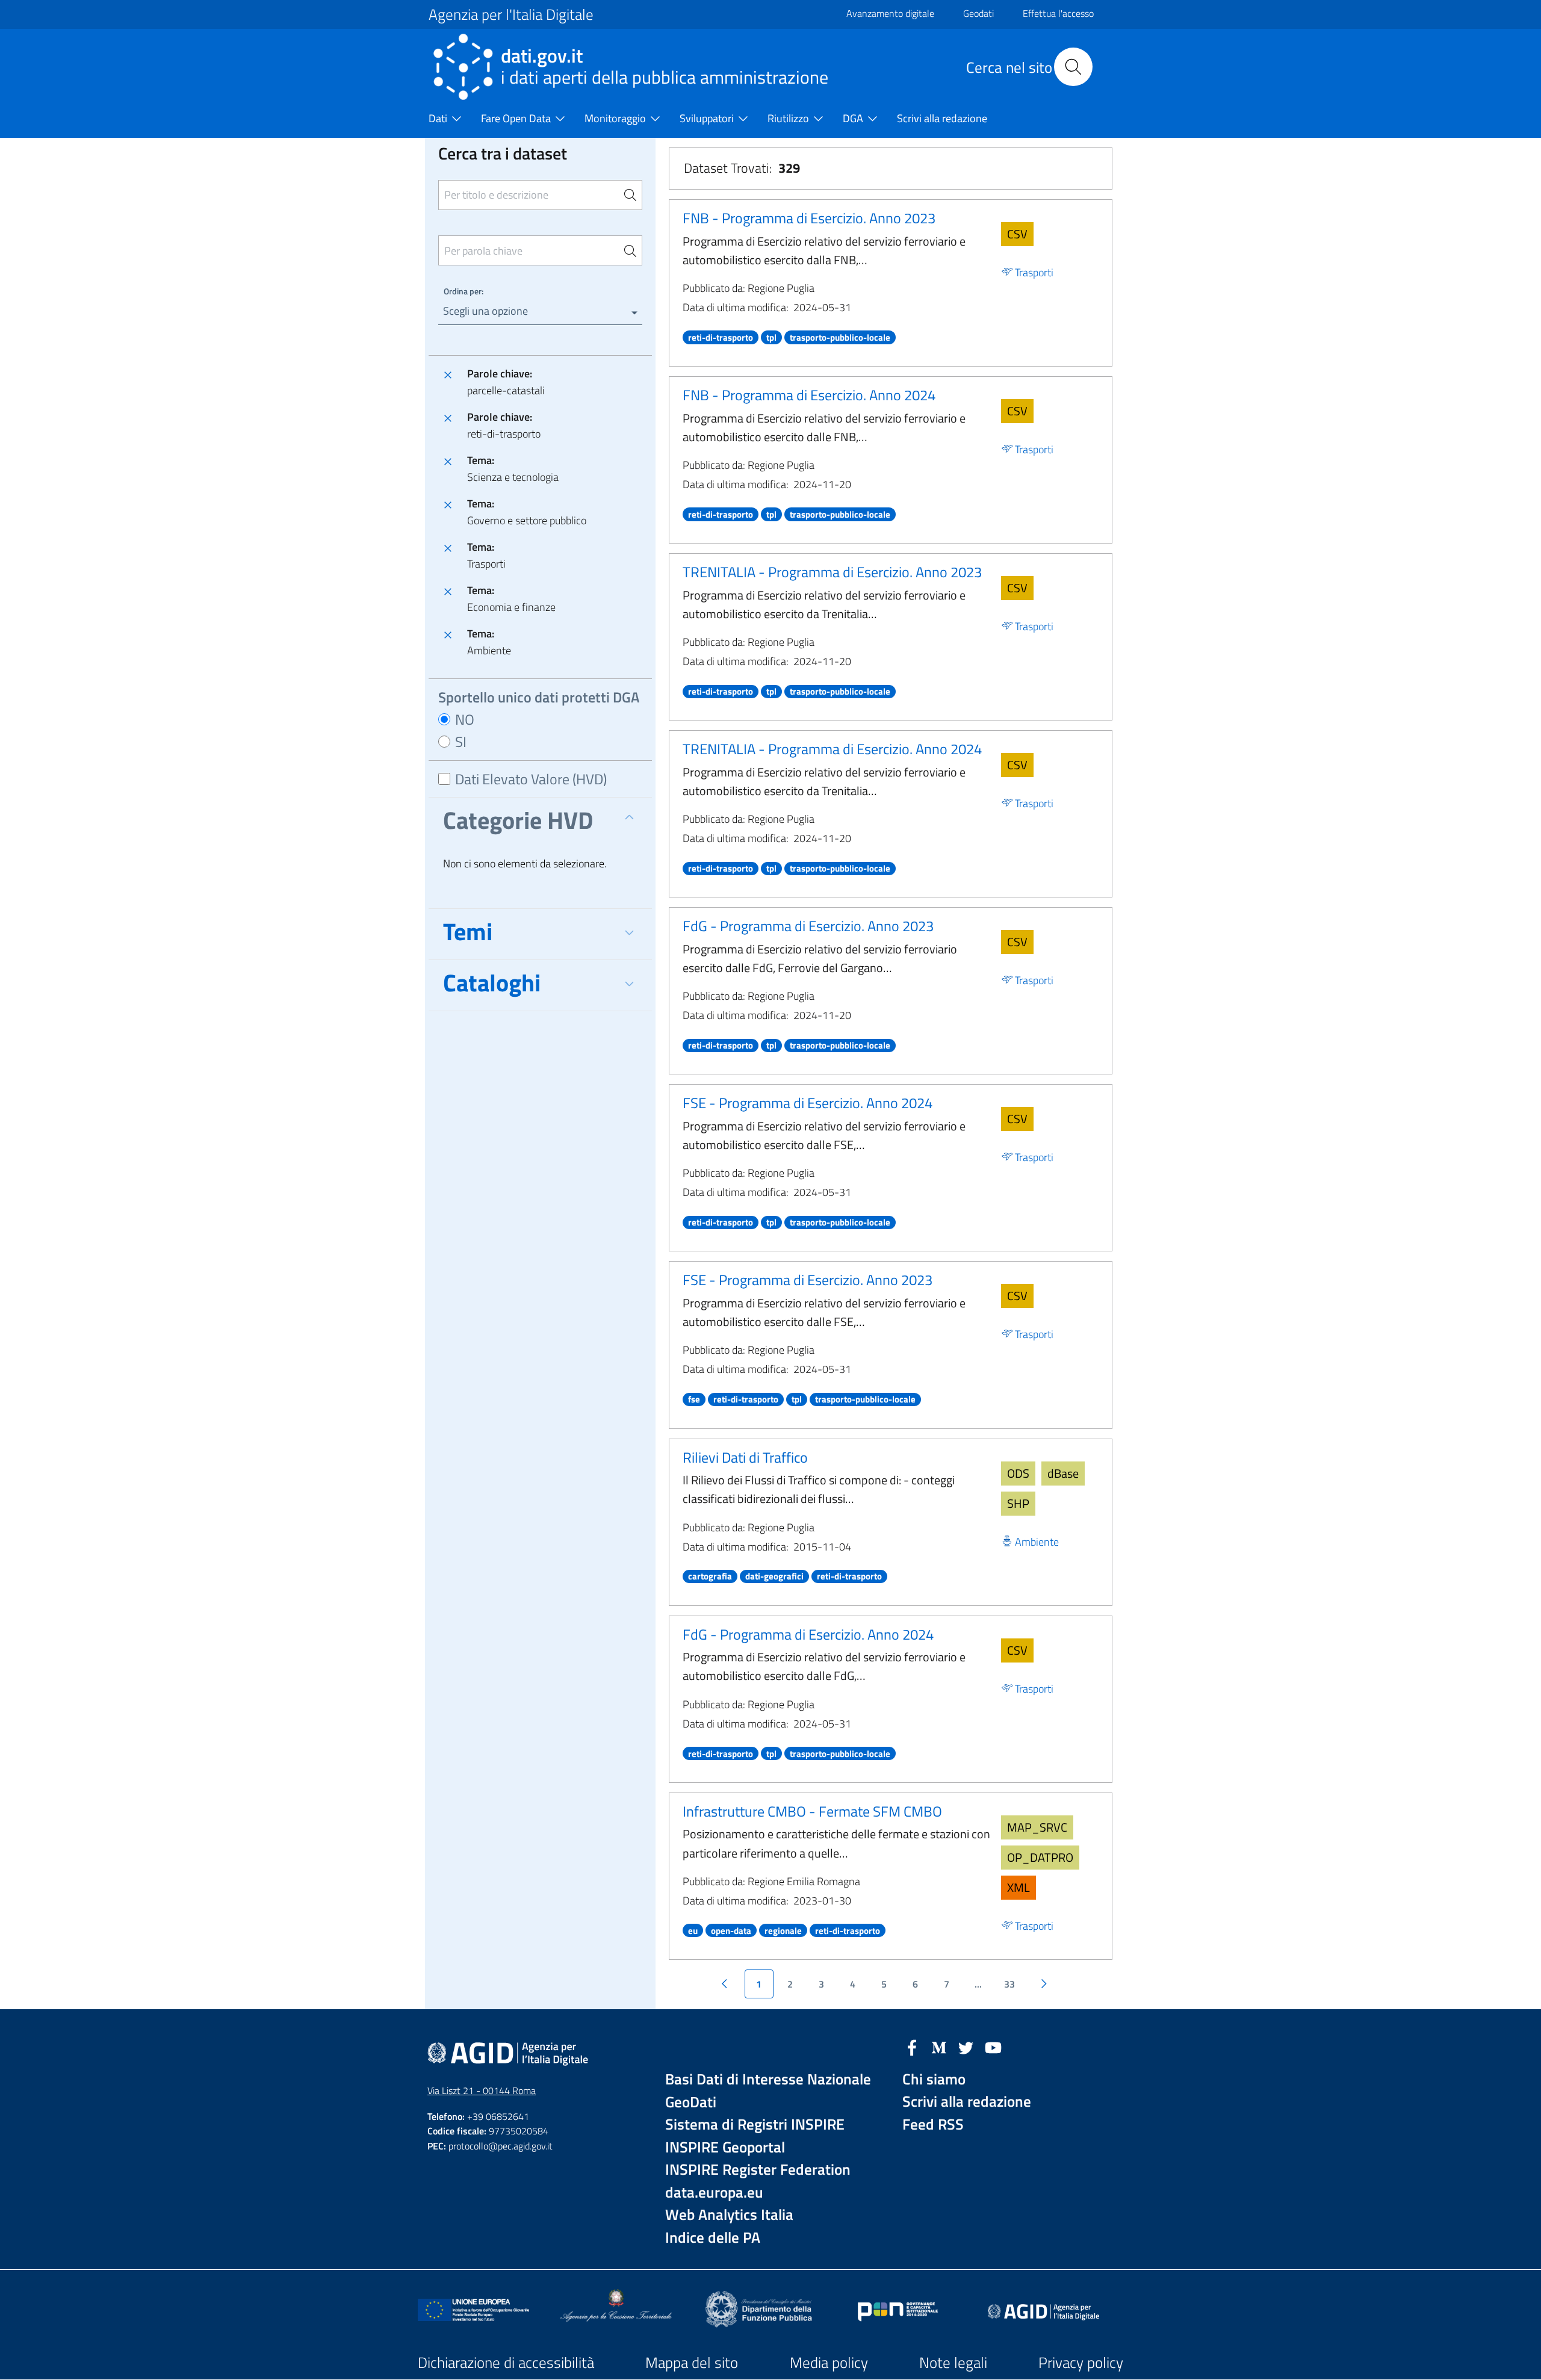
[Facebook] (912, 2047)
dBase (1063, 1473)
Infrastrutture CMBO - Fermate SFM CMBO (812, 1811)
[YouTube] (993, 2047)
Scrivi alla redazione (967, 2102)
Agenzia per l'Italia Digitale (511, 14)
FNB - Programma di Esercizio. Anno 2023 (809, 218)
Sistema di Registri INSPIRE (755, 2124)
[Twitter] (966, 2047)
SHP (1018, 1503)
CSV (1017, 234)
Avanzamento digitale (890, 13)
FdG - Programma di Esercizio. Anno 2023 (808, 926)
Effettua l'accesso (1058, 13)
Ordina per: (464, 291)
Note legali (953, 2363)
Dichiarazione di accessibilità (506, 2363)
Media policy (829, 2363)
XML (1019, 1887)
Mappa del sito (692, 2363)
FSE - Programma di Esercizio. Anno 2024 (808, 1103)
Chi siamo (934, 2079)
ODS (1018, 1473)
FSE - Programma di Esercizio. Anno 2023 (808, 1280)
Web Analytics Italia (729, 2215)
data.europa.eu (714, 2193)
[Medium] (939, 2047)
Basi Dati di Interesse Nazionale (768, 2079)
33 (1009, 1984)
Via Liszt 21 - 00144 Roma (482, 2090)
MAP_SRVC (1037, 1827)
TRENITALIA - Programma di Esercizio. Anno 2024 (832, 749)
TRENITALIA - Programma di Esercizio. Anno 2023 (832, 572)
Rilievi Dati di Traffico (745, 1457)
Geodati (978, 13)
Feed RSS (933, 2124)
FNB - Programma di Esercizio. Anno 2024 (809, 395)
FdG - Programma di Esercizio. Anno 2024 (808, 1634)
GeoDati (691, 2102)
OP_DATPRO (1040, 1857)
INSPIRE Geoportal (725, 2147)
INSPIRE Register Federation (758, 2170)
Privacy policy (1081, 2363)
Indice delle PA (713, 2238)
